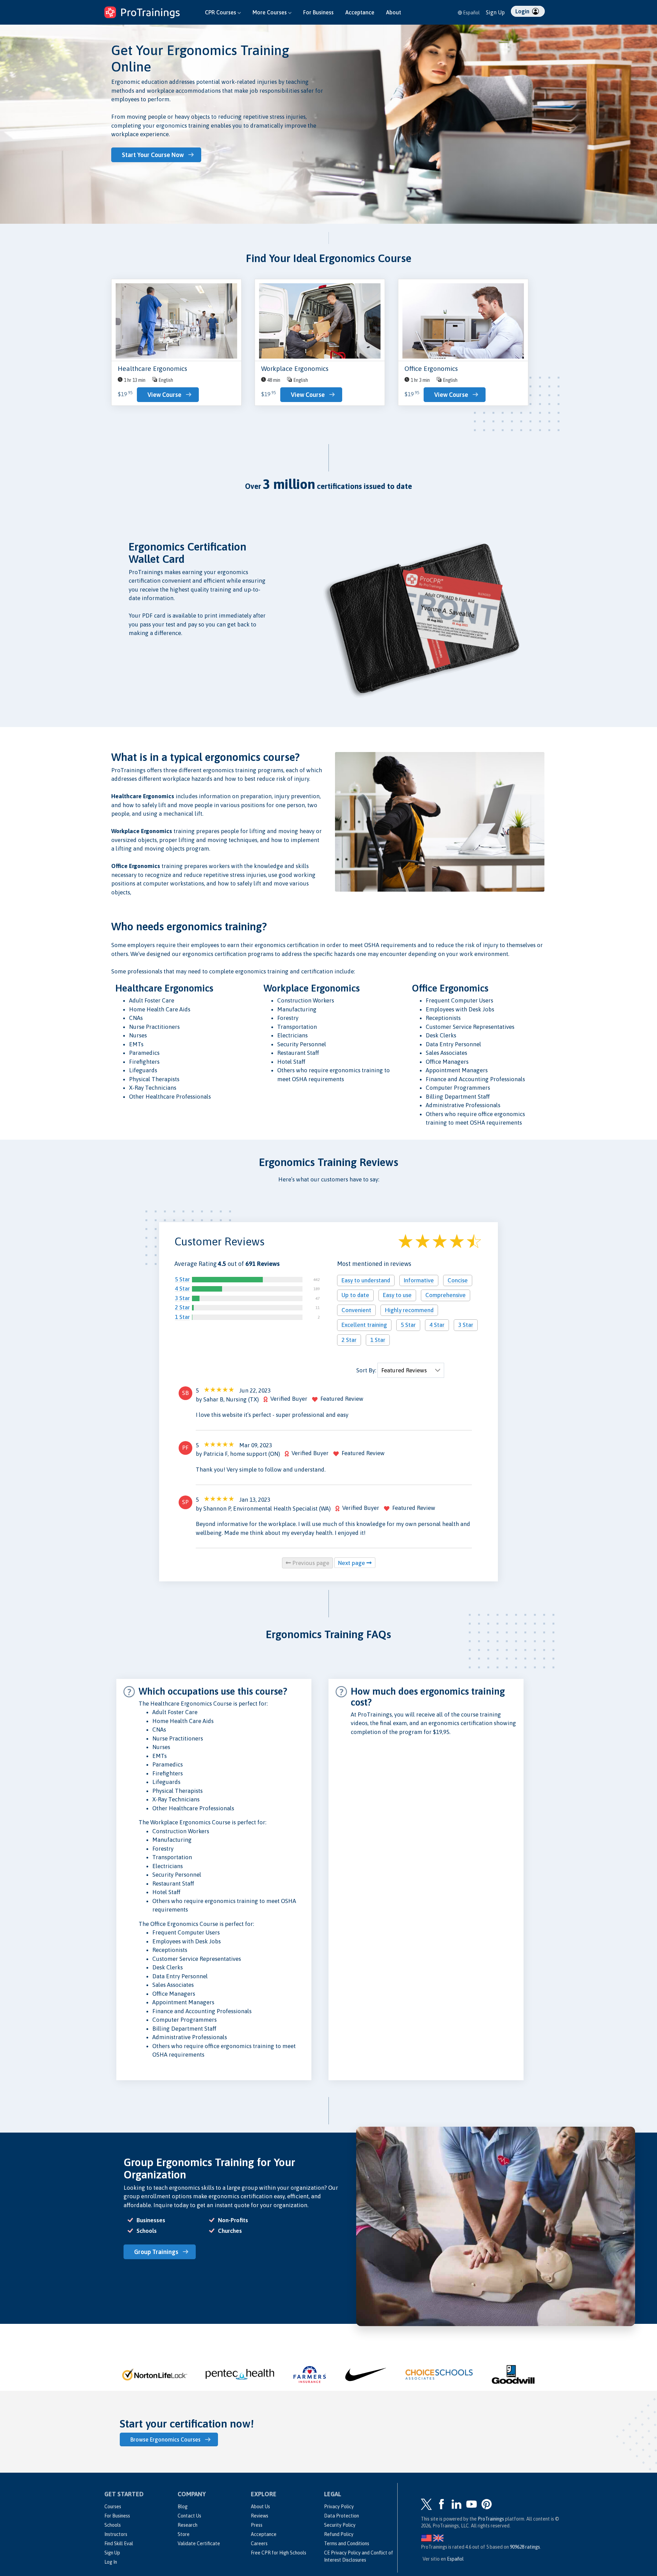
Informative (419, 1280)
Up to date (355, 1295)
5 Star (182, 1279)
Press (257, 2525)
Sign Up (495, 12)
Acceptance (360, 12)
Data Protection (342, 2516)
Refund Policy (339, 2534)
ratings (525, 2547)
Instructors (116, 2534)
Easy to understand (366, 1280)
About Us (260, 2507)
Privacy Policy (339, 2507)
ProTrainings (491, 2519)
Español (471, 13)
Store (184, 2534)
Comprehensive (446, 1295)
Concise (458, 1280)
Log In (111, 2562)
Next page (352, 1563)
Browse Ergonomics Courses (165, 2439)
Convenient (356, 1310)
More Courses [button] (270, 12)
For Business (318, 12)
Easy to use (397, 1295)
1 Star (182, 1317)
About (394, 12)
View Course (164, 395)
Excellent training (364, 1325)
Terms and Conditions (347, 2543)
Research (188, 2525)
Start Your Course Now (153, 155)
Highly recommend (409, 1310)
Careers (259, 2543)
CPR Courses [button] (221, 12)
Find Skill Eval (119, 2543)
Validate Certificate (199, 2543)
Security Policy (340, 2525)
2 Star (182, 1307)
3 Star (182, 1298)
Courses (113, 2507)
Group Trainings (156, 2252)
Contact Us (189, 2516)
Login (523, 11)
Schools (113, 2525)
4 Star (182, 1289)
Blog (183, 2507)
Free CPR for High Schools (279, 2553)
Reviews (260, 2516)
